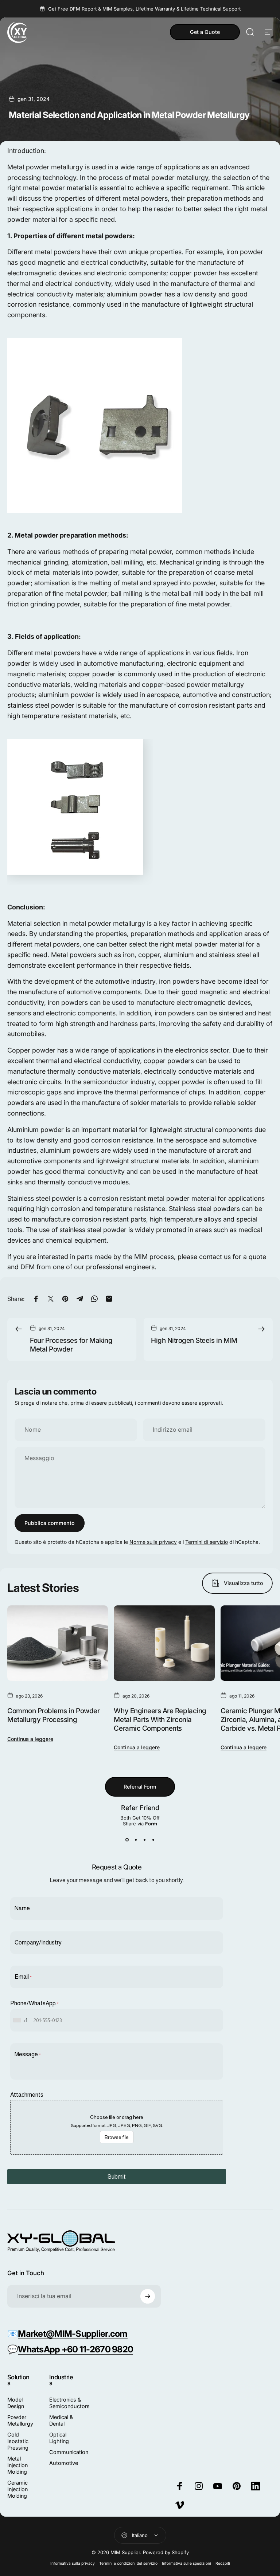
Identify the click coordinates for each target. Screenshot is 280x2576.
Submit (117, 2177)
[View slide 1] (127, 1840)
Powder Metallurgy (20, 2420)
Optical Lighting (59, 2438)
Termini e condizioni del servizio (128, 2563)
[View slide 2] (136, 1840)
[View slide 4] (153, 1840)
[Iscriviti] (148, 2296)
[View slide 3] (144, 1840)
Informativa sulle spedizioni (186, 2563)
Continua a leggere (30, 1739)
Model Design (16, 2403)
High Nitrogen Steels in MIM (194, 1340)
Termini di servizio (207, 1542)
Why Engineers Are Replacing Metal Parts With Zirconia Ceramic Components (160, 1719)
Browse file (117, 2137)
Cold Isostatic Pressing (18, 2441)
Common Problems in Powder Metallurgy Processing (53, 1715)
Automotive (64, 2463)
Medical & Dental (61, 2420)
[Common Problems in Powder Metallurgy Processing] (58, 1643)
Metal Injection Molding (17, 2465)
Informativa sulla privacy (73, 2563)
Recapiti (223, 2563)
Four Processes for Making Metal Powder (71, 1345)
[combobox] (21, 2020)
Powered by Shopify (166, 2552)
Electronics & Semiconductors (69, 2403)
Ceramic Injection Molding (17, 2489)
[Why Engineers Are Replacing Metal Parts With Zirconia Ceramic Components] (164, 1643)
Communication (69, 2452)
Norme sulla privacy (153, 1542)
